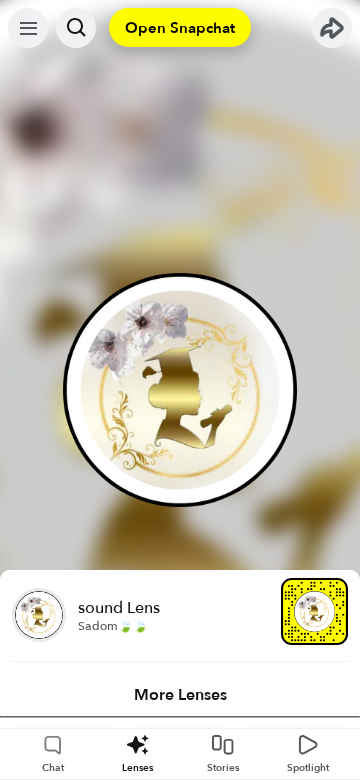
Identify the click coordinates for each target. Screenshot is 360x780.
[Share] (332, 28)
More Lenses (180, 695)
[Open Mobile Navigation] (28, 28)
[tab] (180, 695)
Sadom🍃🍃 (113, 626)
